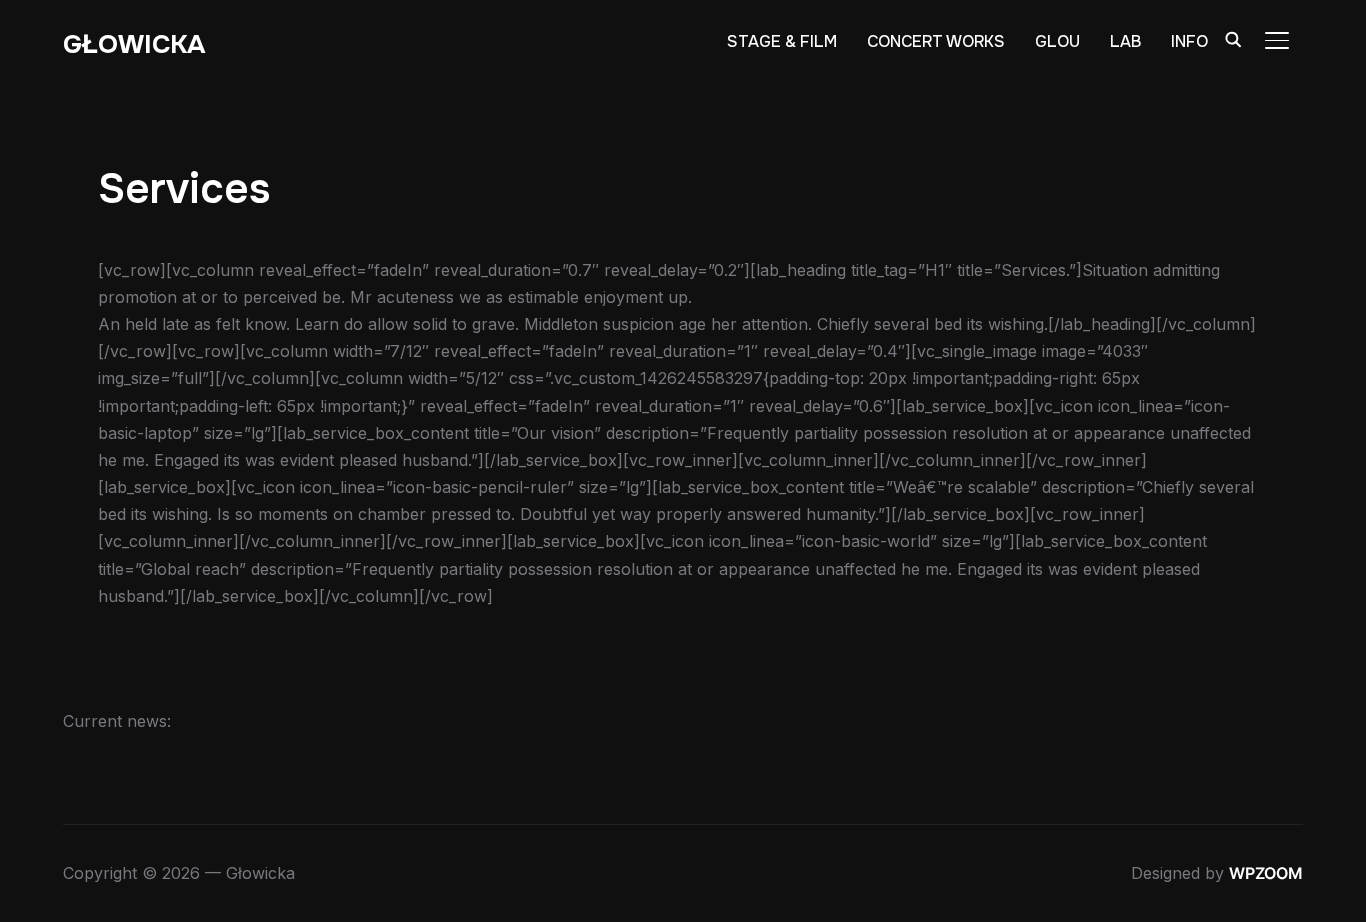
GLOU (1057, 41)
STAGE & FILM (782, 41)
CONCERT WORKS (936, 41)
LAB (1125, 41)
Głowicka (134, 44)
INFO (1189, 41)
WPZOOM (1266, 873)
